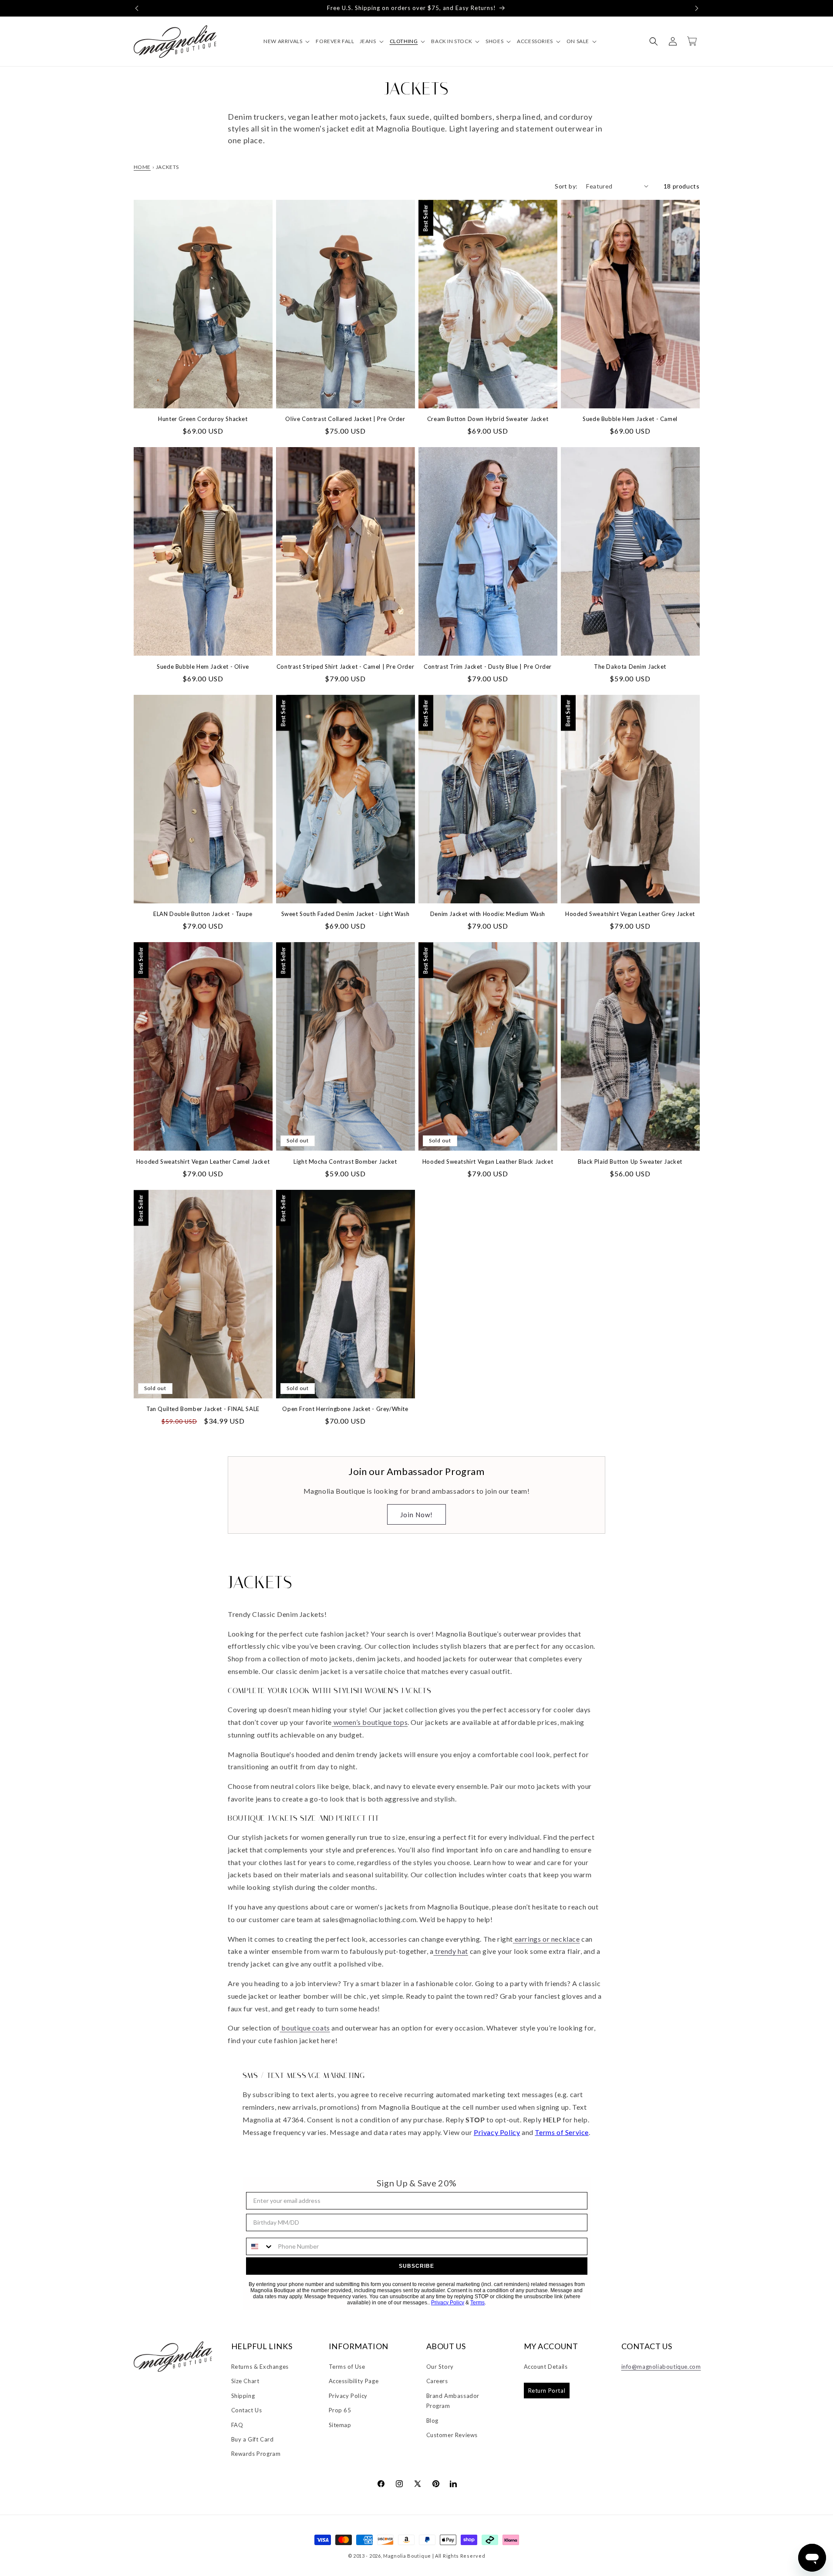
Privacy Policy (496, 1384)
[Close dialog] (561, 1193)
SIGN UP (493, 1331)
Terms (522, 1384)
